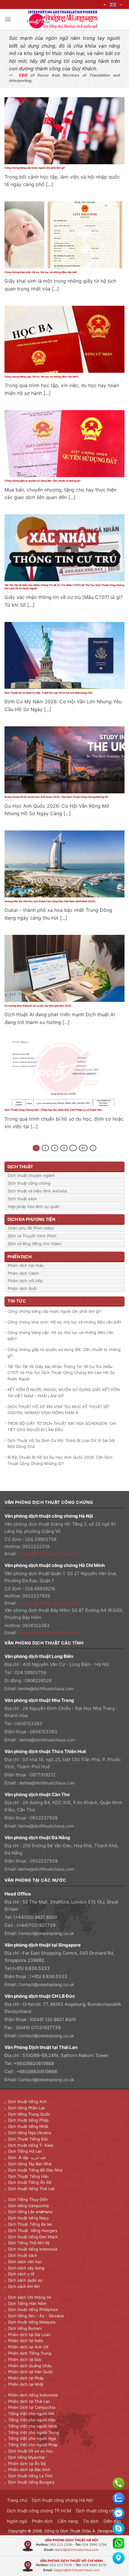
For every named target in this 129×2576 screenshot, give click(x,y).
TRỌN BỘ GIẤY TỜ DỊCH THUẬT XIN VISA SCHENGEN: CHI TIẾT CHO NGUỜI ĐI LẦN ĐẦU (62, 1427)
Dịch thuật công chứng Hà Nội (62, 2500)
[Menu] (8, 19)
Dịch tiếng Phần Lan (27, 2108)
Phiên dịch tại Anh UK (28, 2347)
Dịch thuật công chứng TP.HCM (39, 2511)
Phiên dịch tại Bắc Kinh (29, 2470)
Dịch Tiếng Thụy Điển (28, 2199)
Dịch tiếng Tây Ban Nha (30, 2164)
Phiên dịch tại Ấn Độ (27, 2464)
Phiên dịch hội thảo (26, 1265)
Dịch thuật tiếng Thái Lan (31, 2189)
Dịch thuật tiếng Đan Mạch (33, 2237)
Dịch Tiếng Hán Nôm (27, 2303)
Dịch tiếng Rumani (25, 2328)
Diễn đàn (112, 2521)
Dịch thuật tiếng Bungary (31, 2482)
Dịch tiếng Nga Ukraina (30, 2133)
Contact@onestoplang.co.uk (46, 1933)
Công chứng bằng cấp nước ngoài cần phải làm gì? (35, 168)
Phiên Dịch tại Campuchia (32, 2407)
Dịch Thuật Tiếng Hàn (28, 2176)
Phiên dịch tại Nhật (26, 2384)
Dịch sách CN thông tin (30, 2297)
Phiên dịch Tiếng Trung (30, 2353)
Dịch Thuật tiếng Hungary (33, 2230)
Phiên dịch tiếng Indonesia (33, 2395)
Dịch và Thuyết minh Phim (32, 1236)
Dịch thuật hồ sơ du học (31, 2451)
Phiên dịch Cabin (23, 1273)
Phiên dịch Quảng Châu (30, 2366)
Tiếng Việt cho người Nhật (33, 2426)
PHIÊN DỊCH (19, 1257)
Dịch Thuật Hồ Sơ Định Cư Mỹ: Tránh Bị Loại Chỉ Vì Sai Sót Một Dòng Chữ (48, 693)
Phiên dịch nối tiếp (25, 1281)
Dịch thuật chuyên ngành (31, 1175)
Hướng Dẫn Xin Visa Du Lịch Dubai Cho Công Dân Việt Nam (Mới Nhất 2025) (50, 901)
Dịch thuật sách (22, 1199)
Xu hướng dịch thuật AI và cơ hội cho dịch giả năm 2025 (38, 1006)
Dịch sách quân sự (25, 2280)
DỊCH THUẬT (20, 1167)
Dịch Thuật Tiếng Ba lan (30, 2224)
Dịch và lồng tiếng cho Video (35, 1244)
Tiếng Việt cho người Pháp (33, 2445)
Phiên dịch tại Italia (25, 2341)
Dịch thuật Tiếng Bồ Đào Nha (35, 2170)
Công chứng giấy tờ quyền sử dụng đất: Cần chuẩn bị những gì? (43, 481)
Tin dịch (91, 2521)
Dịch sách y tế (21, 2274)
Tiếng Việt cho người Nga (32, 2438)
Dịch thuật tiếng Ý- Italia (31, 2145)
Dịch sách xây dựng (26, 2268)
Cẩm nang (68, 2521)
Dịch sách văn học (25, 2262)
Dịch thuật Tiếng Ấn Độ (30, 2182)
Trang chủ (17, 2500)
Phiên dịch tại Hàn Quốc (31, 2372)
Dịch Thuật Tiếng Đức (28, 2139)
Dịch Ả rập (19, 2157)
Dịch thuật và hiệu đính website (37, 1191)
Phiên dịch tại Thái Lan (29, 2401)
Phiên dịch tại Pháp (26, 2378)
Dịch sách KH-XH (24, 2286)
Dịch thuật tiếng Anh (27, 2102)
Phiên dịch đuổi (22, 1288)
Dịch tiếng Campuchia (28, 2206)
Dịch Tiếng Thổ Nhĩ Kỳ (29, 2243)
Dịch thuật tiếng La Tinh (30, 2476)
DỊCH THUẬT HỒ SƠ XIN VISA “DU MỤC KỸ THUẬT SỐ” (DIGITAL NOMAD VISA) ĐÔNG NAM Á (59, 1410)
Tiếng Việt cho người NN (31, 2414)
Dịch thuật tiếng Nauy (28, 2218)
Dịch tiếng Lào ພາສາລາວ (30, 2212)
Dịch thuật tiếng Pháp (28, 2120)
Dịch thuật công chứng (29, 1183)
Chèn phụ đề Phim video (31, 1228)
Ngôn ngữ (17, 2521)
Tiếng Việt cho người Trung (34, 2432)
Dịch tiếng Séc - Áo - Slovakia (36, 2316)
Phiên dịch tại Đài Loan (29, 2335)
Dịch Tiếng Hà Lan (25, 2151)
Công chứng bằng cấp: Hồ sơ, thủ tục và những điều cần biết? (42, 377)
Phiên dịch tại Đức (25, 2359)
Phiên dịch (42, 2521)
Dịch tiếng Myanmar (27, 2457)
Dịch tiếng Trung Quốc (29, 2114)
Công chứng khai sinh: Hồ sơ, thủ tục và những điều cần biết (41, 272)
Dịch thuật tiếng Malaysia (32, 2322)
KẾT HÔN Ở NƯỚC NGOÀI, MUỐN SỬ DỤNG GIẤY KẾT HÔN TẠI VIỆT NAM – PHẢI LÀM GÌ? (64, 1393)
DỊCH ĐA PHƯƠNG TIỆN (31, 1219)
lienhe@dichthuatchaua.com (46, 1689)
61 (83, 1148)
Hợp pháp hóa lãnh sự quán (34, 1206)
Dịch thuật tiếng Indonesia (33, 2249)
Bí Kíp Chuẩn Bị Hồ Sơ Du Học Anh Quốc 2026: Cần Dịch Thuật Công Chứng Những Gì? (57, 797)
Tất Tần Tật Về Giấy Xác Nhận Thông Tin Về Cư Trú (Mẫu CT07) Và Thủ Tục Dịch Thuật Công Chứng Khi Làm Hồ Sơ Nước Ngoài (64, 587)
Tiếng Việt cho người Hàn (32, 2420)
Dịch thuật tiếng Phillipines (33, 2309)
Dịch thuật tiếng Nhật (28, 2126)
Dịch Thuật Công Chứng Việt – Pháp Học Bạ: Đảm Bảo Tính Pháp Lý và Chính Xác (53, 1110)
